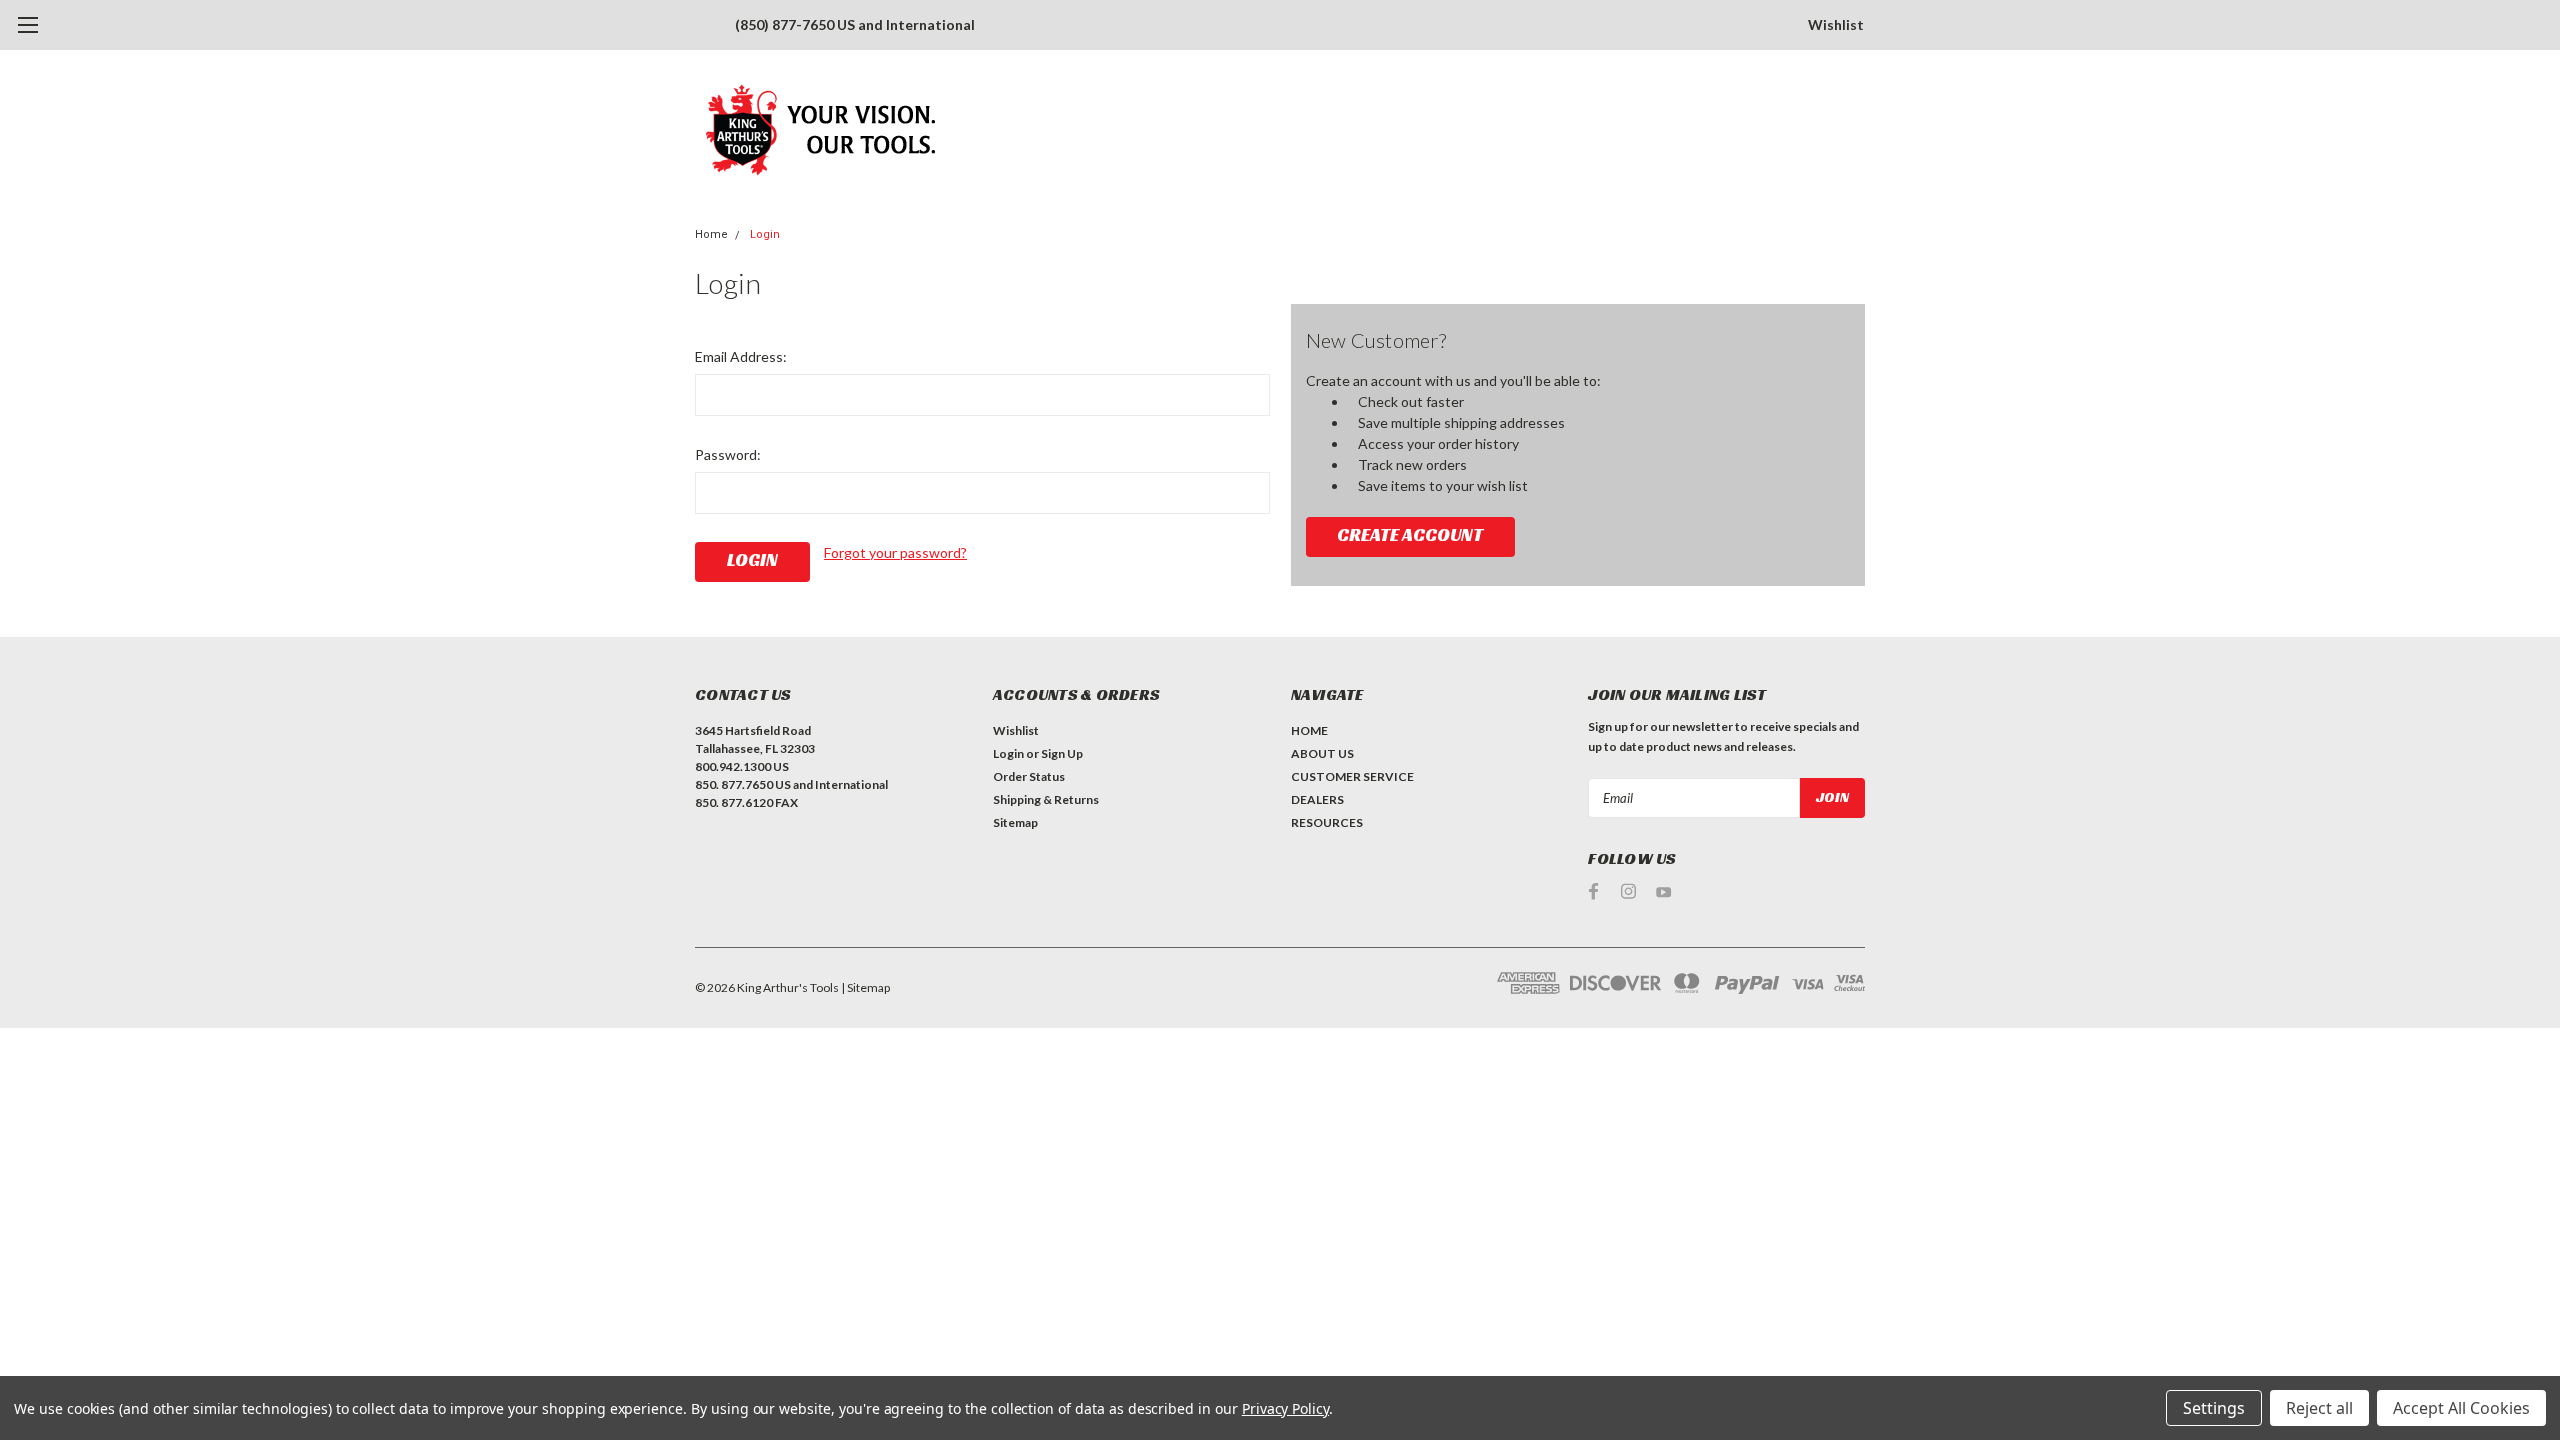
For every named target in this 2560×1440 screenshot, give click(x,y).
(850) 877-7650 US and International (855, 24)
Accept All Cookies (2461, 1408)
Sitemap (1015, 822)
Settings (2214, 1408)
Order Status (1029, 776)
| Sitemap (865, 987)
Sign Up (1062, 753)
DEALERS (1317, 799)
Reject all (2319, 1408)
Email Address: (741, 356)
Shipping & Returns (1046, 799)
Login (765, 234)
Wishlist (1836, 24)
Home (711, 234)
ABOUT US (1322, 753)
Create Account (1410, 534)
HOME (1309, 730)
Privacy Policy (1285, 1408)
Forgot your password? (895, 552)
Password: (728, 454)
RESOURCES (1327, 822)
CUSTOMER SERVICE (1352, 776)
